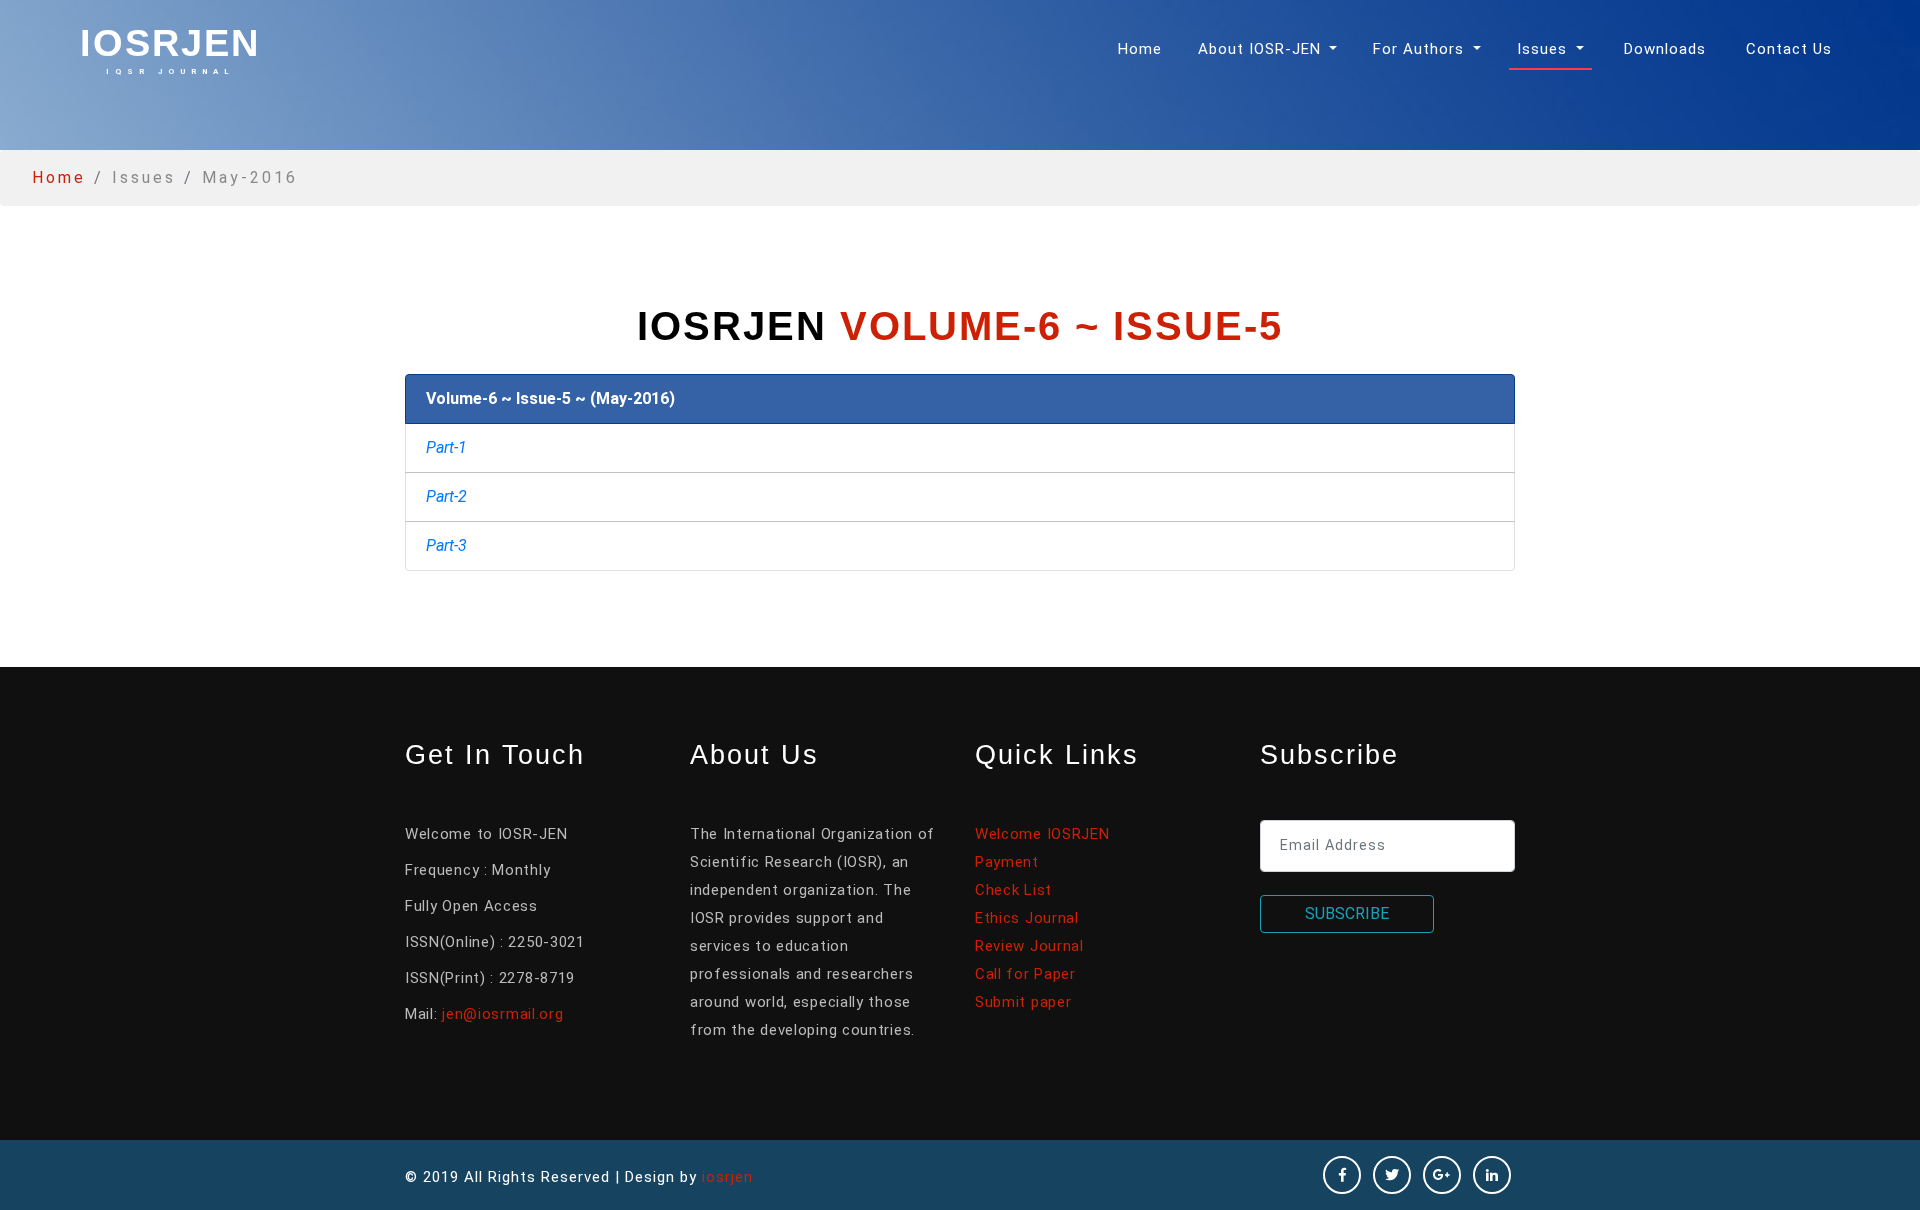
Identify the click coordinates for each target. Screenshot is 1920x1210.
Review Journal (1029, 946)
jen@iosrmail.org (502, 1014)
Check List (1013, 890)
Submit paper (1023, 1002)
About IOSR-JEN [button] (1262, 49)
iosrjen (170, 49)
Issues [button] (1544, 49)
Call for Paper (1025, 974)
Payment (1007, 862)
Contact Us (1789, 49)
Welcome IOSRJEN (1042, 834)
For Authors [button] (1421, 49)
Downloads (1665, 49)
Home (1144, 48)
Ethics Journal (1027, 918)
